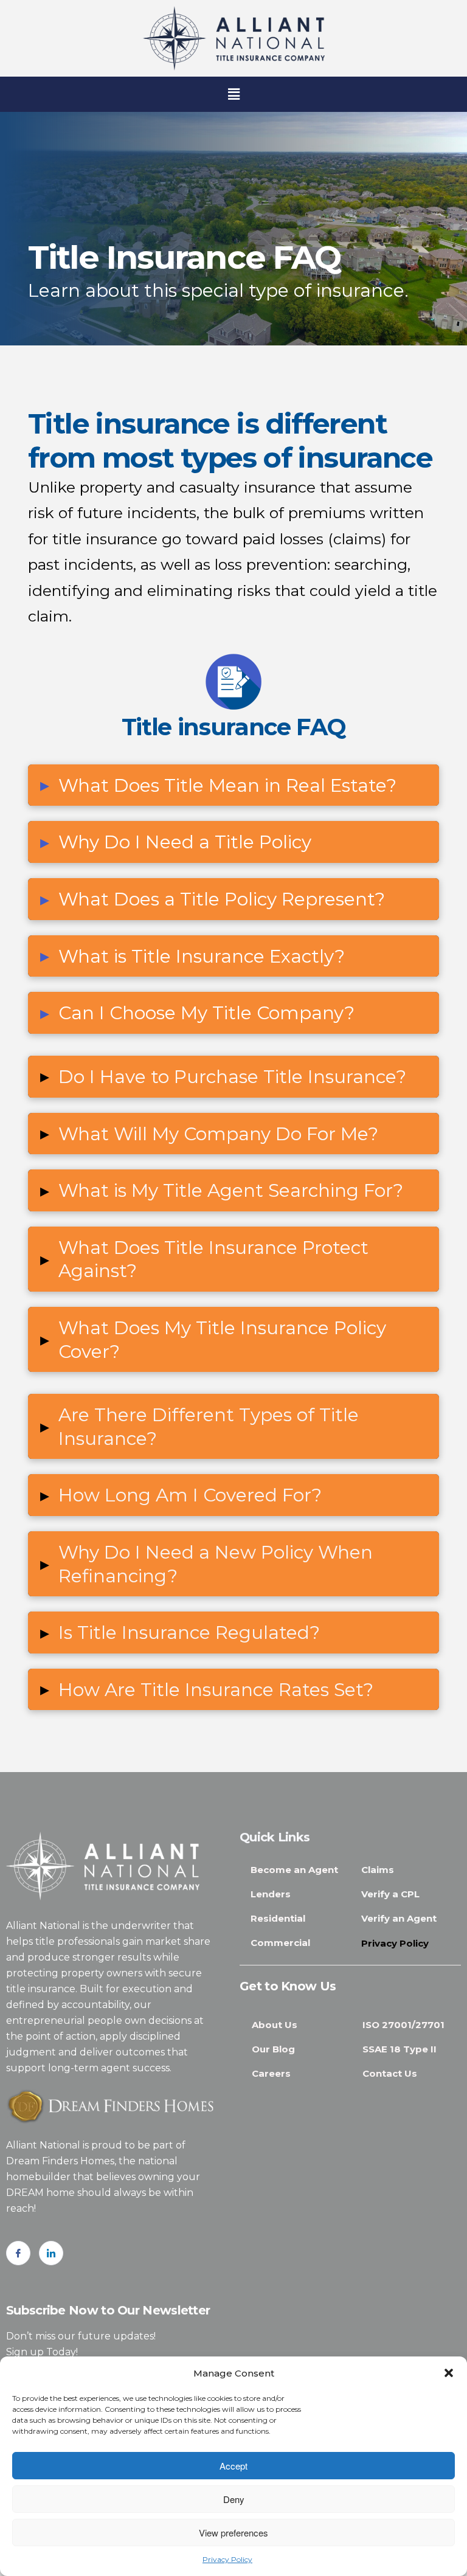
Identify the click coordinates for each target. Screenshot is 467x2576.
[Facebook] (18, 2253)
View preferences (233, 2533)
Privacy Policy (227, 2559)
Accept (233, 2466)
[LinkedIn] (51, 2253)
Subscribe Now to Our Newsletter (108, 2310)
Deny (234, 2499)
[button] (449, 2373)
